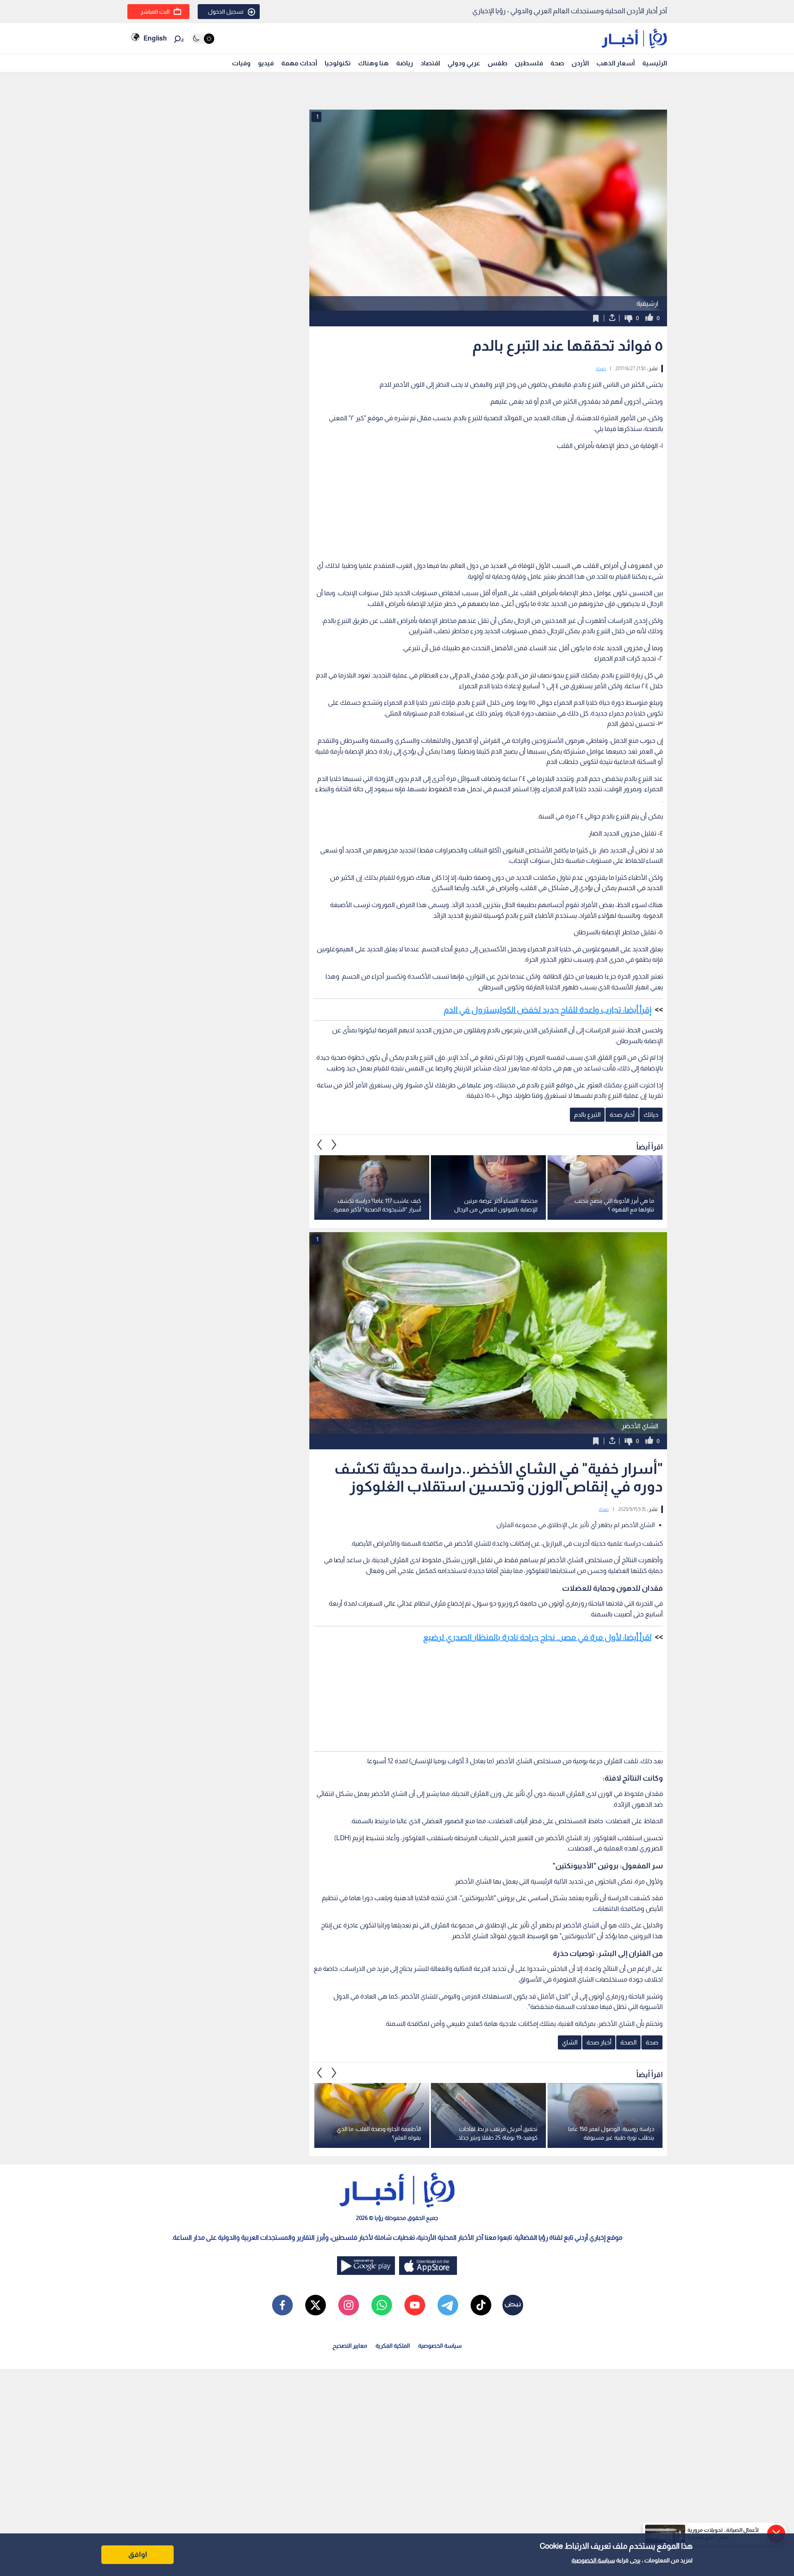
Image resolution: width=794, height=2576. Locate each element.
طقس (497, 63)
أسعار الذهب (616, 63)
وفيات (241, 63)
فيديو (266, 63)
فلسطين (529, 63)
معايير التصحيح (350, 2346)
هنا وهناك (373, 63)
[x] (316, 2305)
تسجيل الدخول (226, 12)
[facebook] (282, 2305)
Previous (334, 1145)
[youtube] (415, 2305)
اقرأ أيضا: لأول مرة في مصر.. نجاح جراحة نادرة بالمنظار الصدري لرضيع (537, 1637)
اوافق (138, 2554)
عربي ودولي (464, 63)
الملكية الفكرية (393, 2346)
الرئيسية (655, 63)
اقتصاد (430, 63)
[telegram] (448, 2305)
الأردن (580, 63)
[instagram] (349, 2305)
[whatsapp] (382, 2305)
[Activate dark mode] (203, 39)
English (155, 38)
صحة (557, 63)
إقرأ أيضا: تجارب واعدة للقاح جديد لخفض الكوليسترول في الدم (548, 1010)
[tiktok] (481, 2305)
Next (320, 1145)
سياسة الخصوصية (593, 2560)
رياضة (405, 63)
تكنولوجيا (338, 63)
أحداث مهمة (299, 63)
